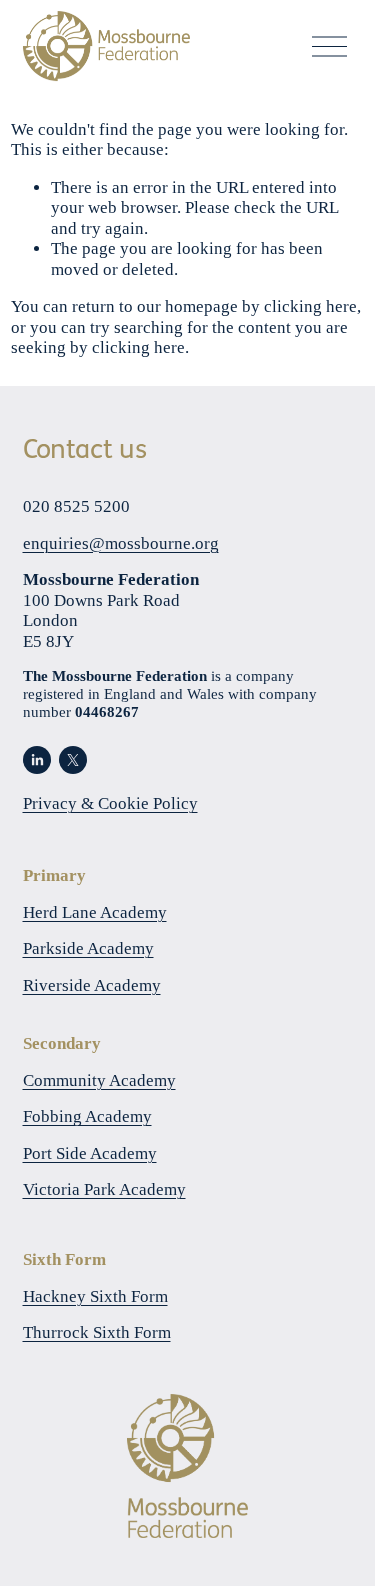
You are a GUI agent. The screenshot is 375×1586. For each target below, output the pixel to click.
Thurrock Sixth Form (97, 1332)
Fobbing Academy (87, 1116)
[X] (73, 760)
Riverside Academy (92, 985)
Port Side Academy (90, 1153)
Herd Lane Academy (95, 912)
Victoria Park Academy (104, 1189)
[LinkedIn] (37, 760)
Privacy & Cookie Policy (110, 803)
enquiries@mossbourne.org (121, 543)
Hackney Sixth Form (95, 1296)
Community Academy (99, 1080)
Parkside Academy (88, 948)
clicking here (310, 306)
